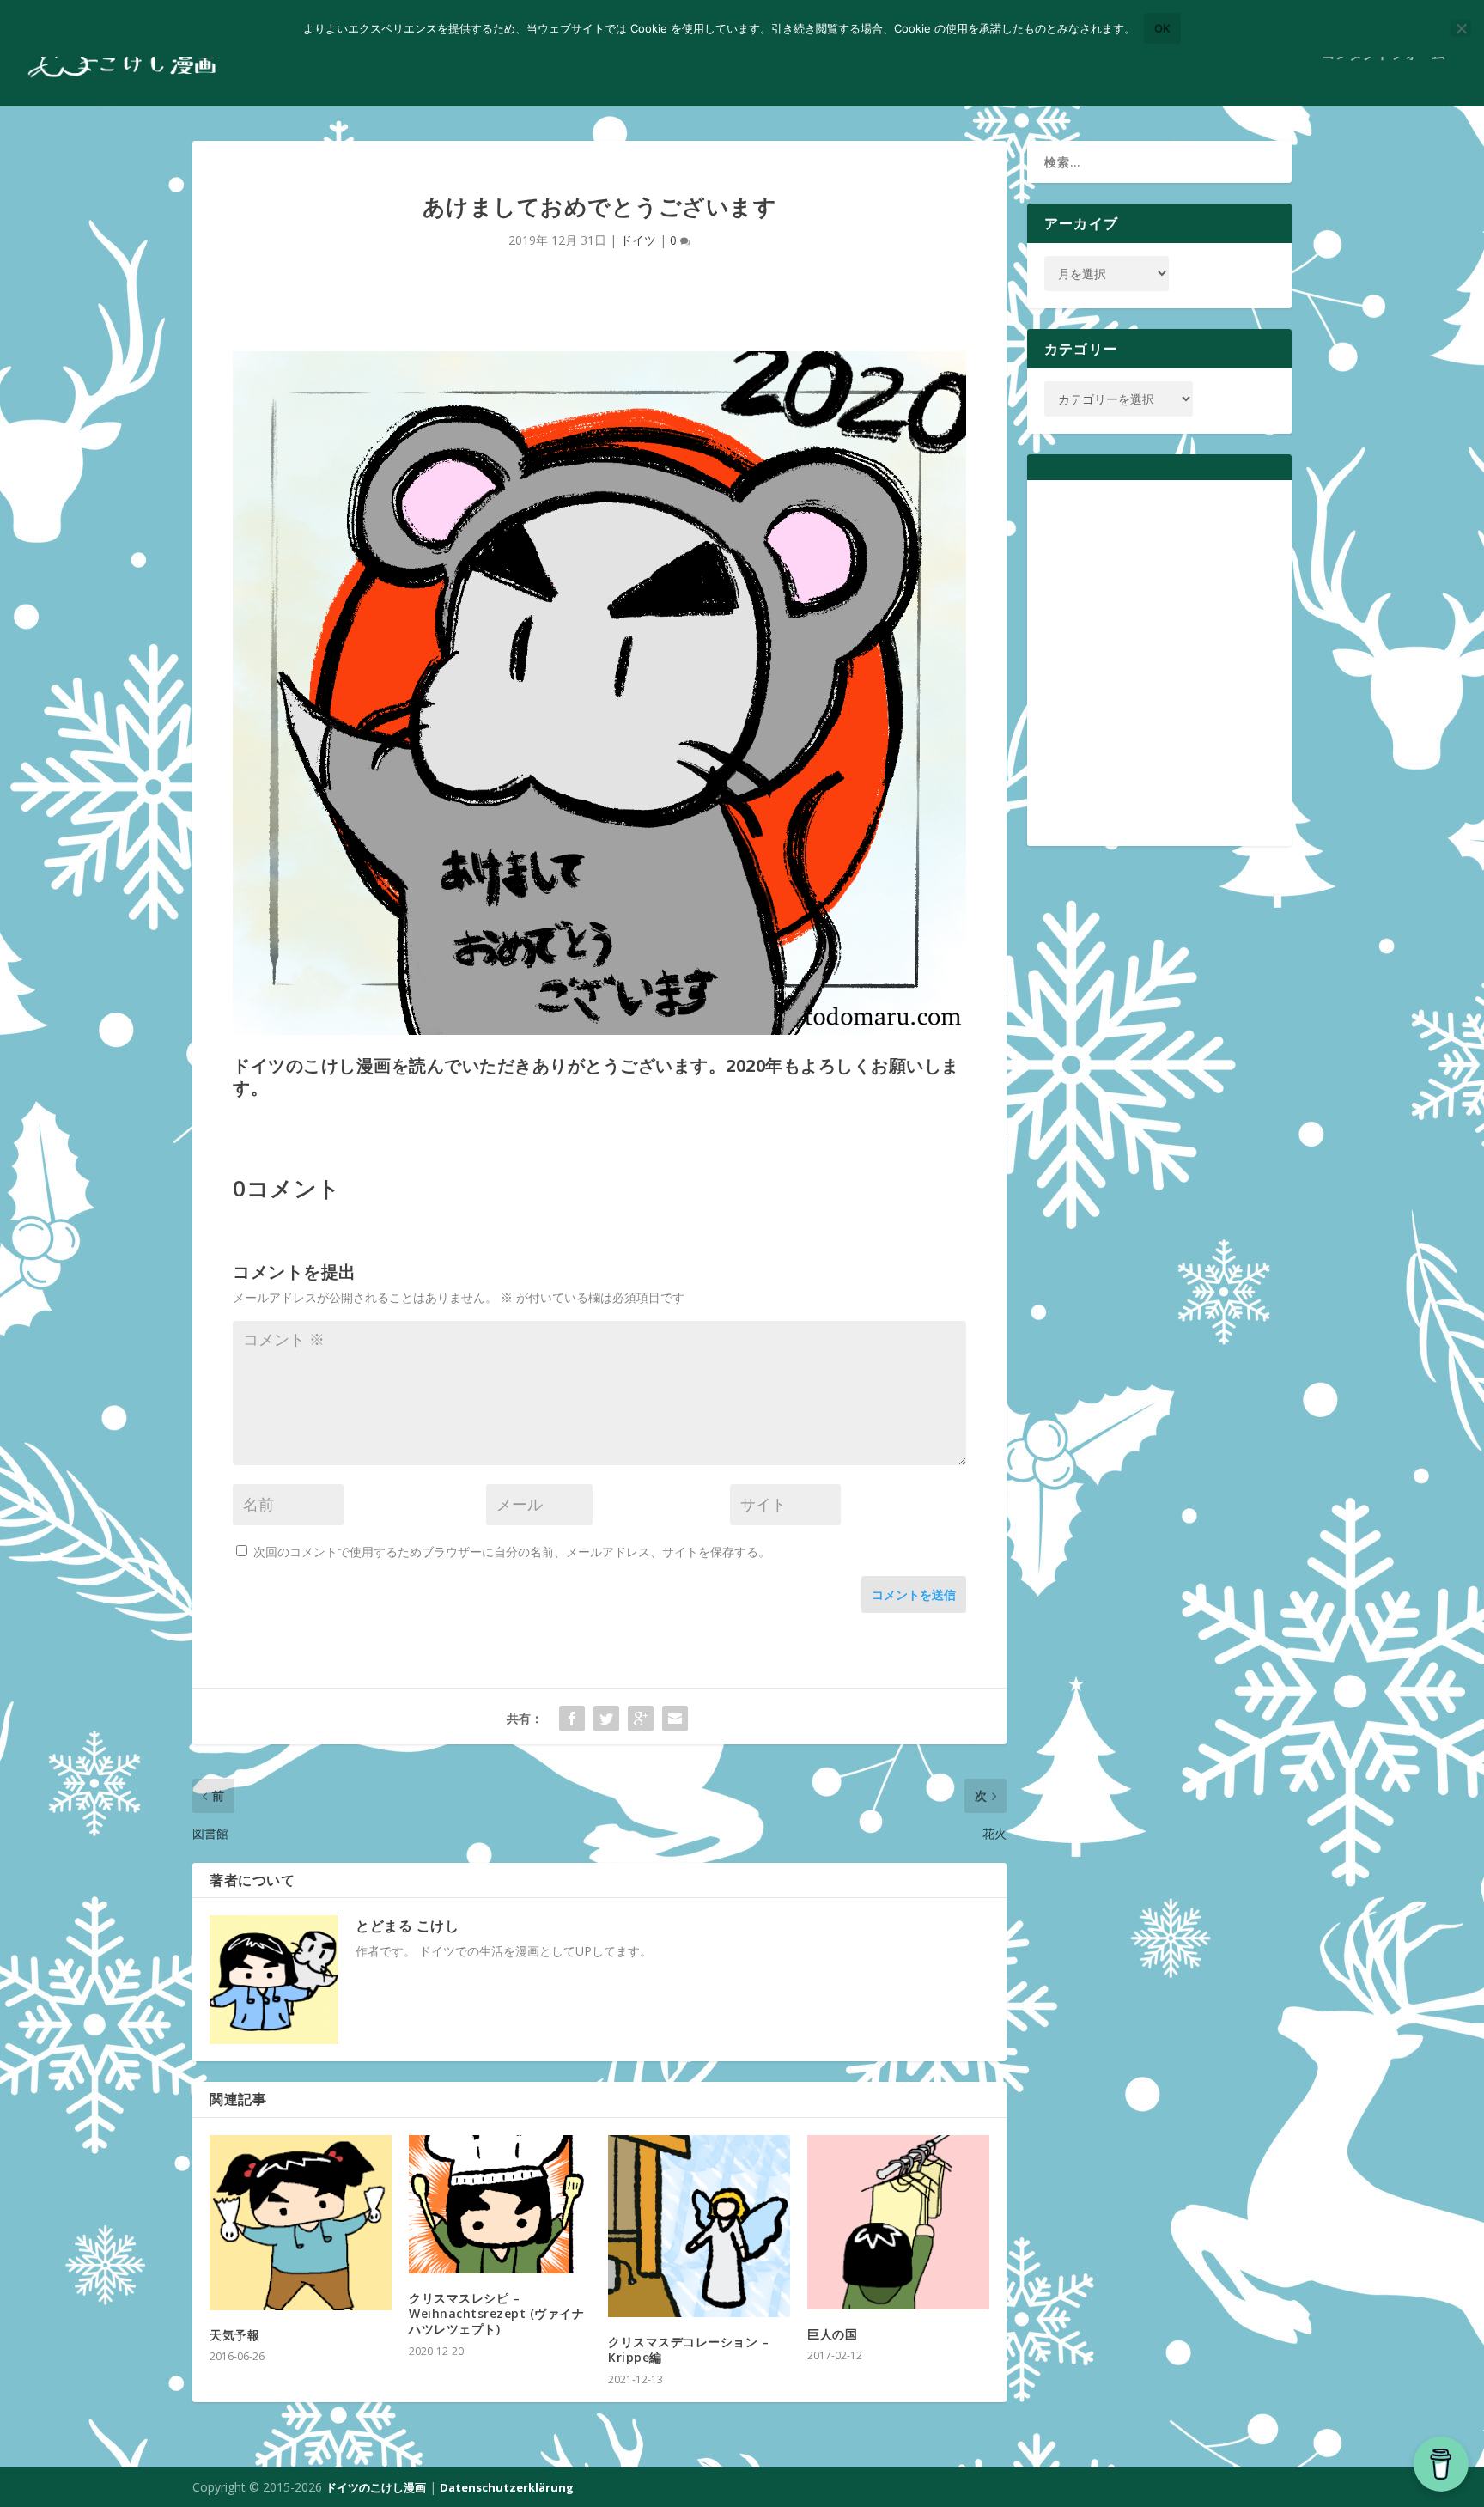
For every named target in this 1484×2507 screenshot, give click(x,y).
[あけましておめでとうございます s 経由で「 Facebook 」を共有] (572, 1719)
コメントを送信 (914, 1594)
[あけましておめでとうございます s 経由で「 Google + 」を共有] (641, 1719)
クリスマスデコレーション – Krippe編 (688, 2349)
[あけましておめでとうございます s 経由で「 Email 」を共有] (675, 1719)
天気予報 (234, 2335)
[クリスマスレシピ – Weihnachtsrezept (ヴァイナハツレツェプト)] (500, 2204)
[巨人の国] (898, 2222)
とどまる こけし (407, 1926)
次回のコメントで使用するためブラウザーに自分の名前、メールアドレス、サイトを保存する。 (512, 1552)
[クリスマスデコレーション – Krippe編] (699, 2226)
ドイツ (638, 240)
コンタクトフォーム (1384, 55)
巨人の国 (832, 2334)
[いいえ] (1461, 28)
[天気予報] (301, 2223)
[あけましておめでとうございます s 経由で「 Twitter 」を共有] (606, 1719)
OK (1162, 28)
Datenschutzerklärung (507, 2487)
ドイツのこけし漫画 (376, 2487)
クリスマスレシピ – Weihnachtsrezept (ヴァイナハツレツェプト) (496, 2313)
